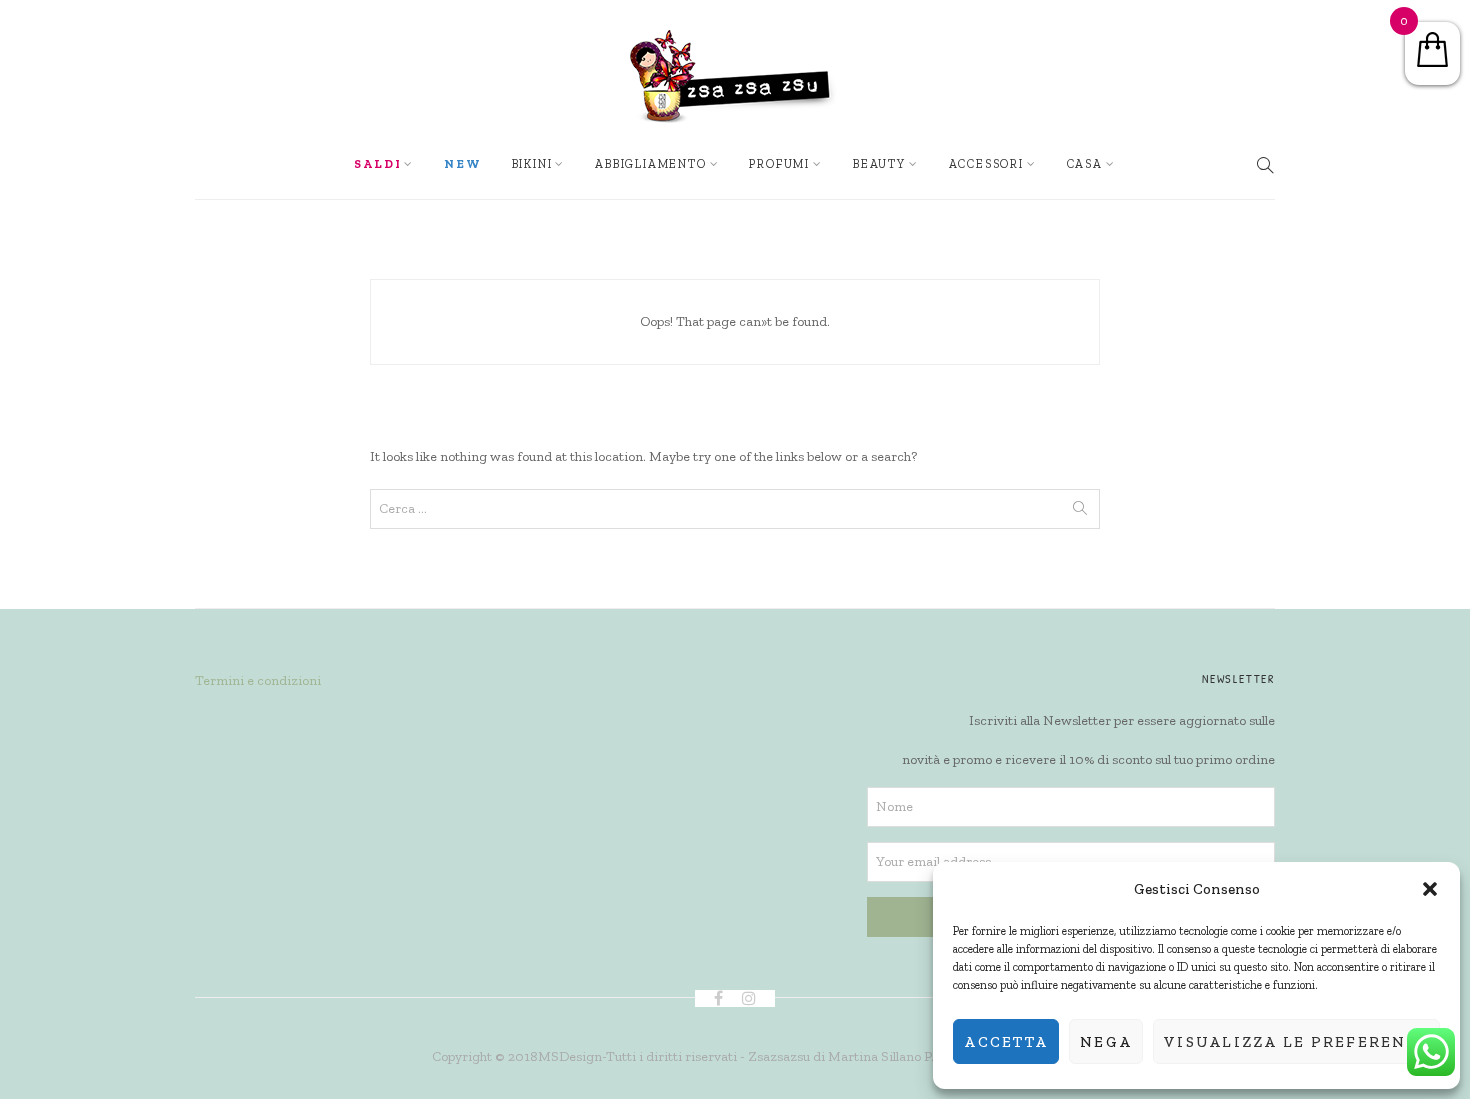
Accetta (1006, 1042)
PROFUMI (779, 164)
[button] (1430, 889)
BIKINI (532, 164)
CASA (1085, 164)
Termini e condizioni (258, 680)
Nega (1106, 1042)
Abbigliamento (650, 164)
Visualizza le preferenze (1296, 1042)
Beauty (879, 164)
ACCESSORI (986, 164)
